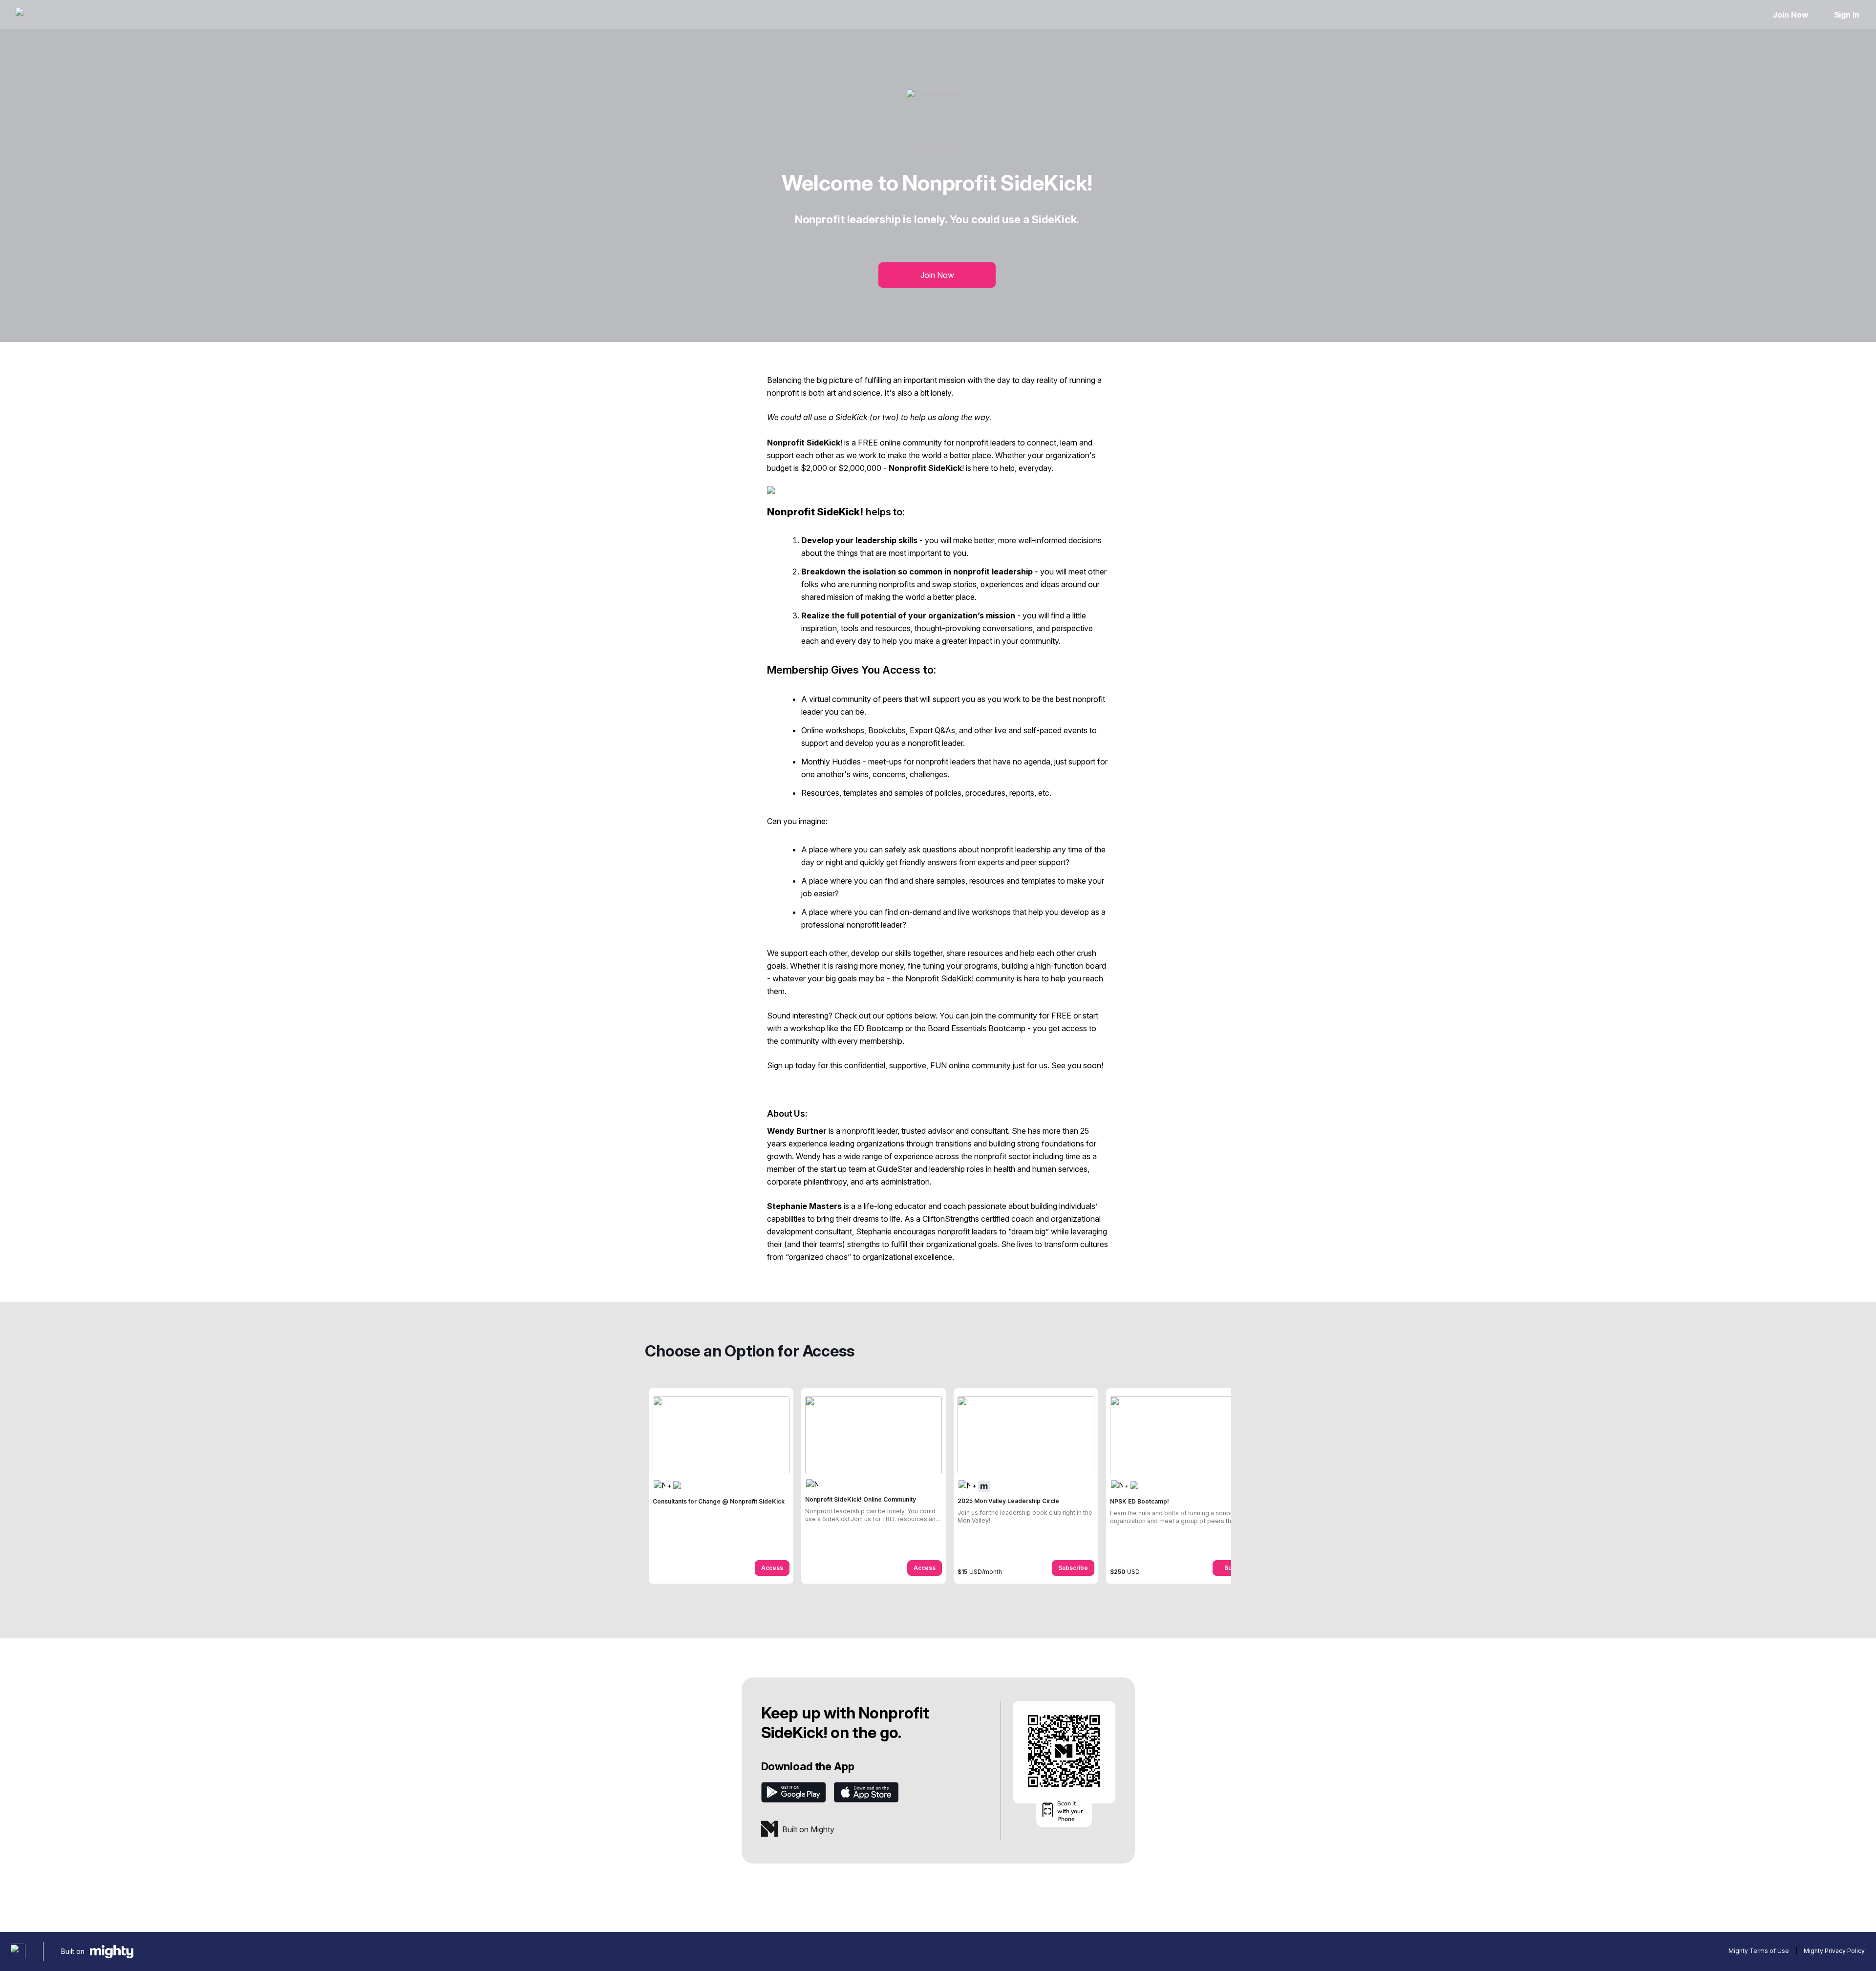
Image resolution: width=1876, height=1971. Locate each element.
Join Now (1790, 15)
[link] (721, 1486)
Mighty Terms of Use (1759, 1951)
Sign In (1847, 15)
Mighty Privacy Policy (1834, 1951)
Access (772, 1568)
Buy (1230, 1568)
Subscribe (1073, 1568)
